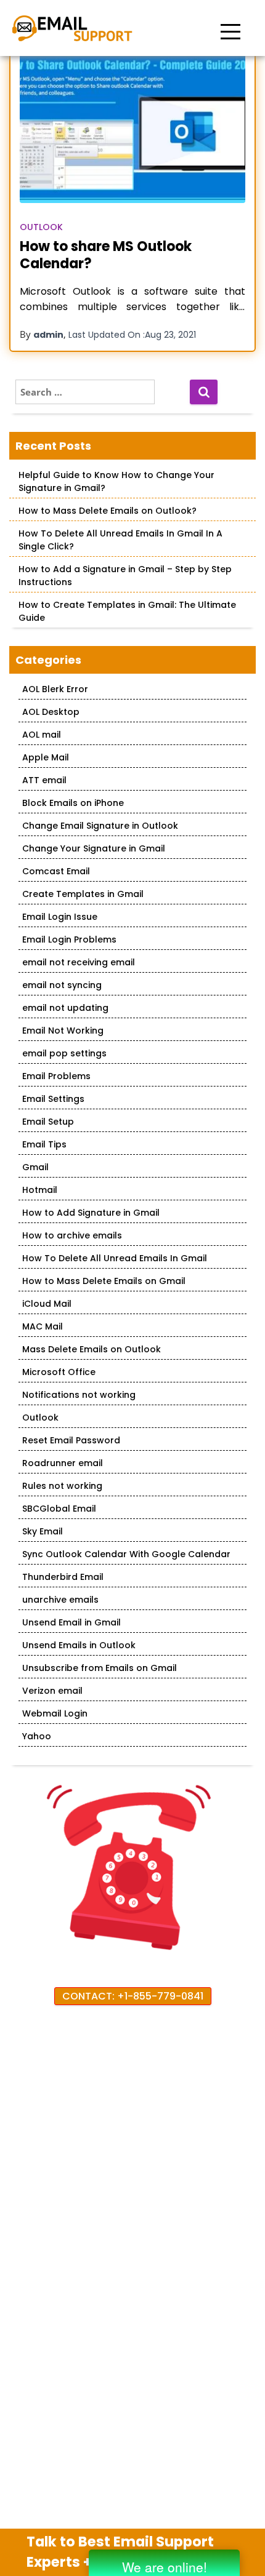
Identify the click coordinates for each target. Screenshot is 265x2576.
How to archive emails (72, 1235)
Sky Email (43, 1531)
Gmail (35, 1167)
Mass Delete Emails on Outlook (92, 1349)
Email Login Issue (60, 917)
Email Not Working (63, 1031)
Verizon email (52, 1691)
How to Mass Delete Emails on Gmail (104, 1281)
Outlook (41, 227)
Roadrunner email (63, 1463)
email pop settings (64, 1053)
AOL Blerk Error (55, 689)
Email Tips (44, 1144)
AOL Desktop (51, 712)
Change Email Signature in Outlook (100, 826)
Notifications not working (79, 1395)
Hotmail (40, 1190)
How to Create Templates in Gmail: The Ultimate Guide (127, 611)
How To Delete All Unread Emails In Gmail (115, 1258)
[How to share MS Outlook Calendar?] (132, 128)
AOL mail (42, 735)
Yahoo (37, 1736)
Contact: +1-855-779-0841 (133, 1996)
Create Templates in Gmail (83, 894)
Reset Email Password (71, 1440)
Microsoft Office (59, 1372)
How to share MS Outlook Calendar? (106, 255)
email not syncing (62, 985)
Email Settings (53, 1099)
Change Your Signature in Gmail (94, 848)
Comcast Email (56, 871)
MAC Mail (43, 1326)
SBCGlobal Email (59, 1509)
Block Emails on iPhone (73, 803)
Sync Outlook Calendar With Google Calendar (126, 1554)
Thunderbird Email (63, 1577)
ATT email (44, 780)
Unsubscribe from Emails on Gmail (100, 1668)
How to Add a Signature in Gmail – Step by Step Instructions (125, 576)
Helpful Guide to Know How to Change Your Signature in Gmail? (116, 481)
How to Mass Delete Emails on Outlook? (108, 511)
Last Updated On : (132, 335)
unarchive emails (60, 1600)
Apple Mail (46, 757)
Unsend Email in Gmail (71, 1622)
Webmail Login (55, 1713)
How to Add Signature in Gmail (91, 1213)
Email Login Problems (69, 939)
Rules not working (62, 1486)
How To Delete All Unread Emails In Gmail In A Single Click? (120, 540)
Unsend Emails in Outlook (79, 1645)
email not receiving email (79, 962)
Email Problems (56, 1076)
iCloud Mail (47, 1304)
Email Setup (48, 1122)
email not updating (65, 1008)
